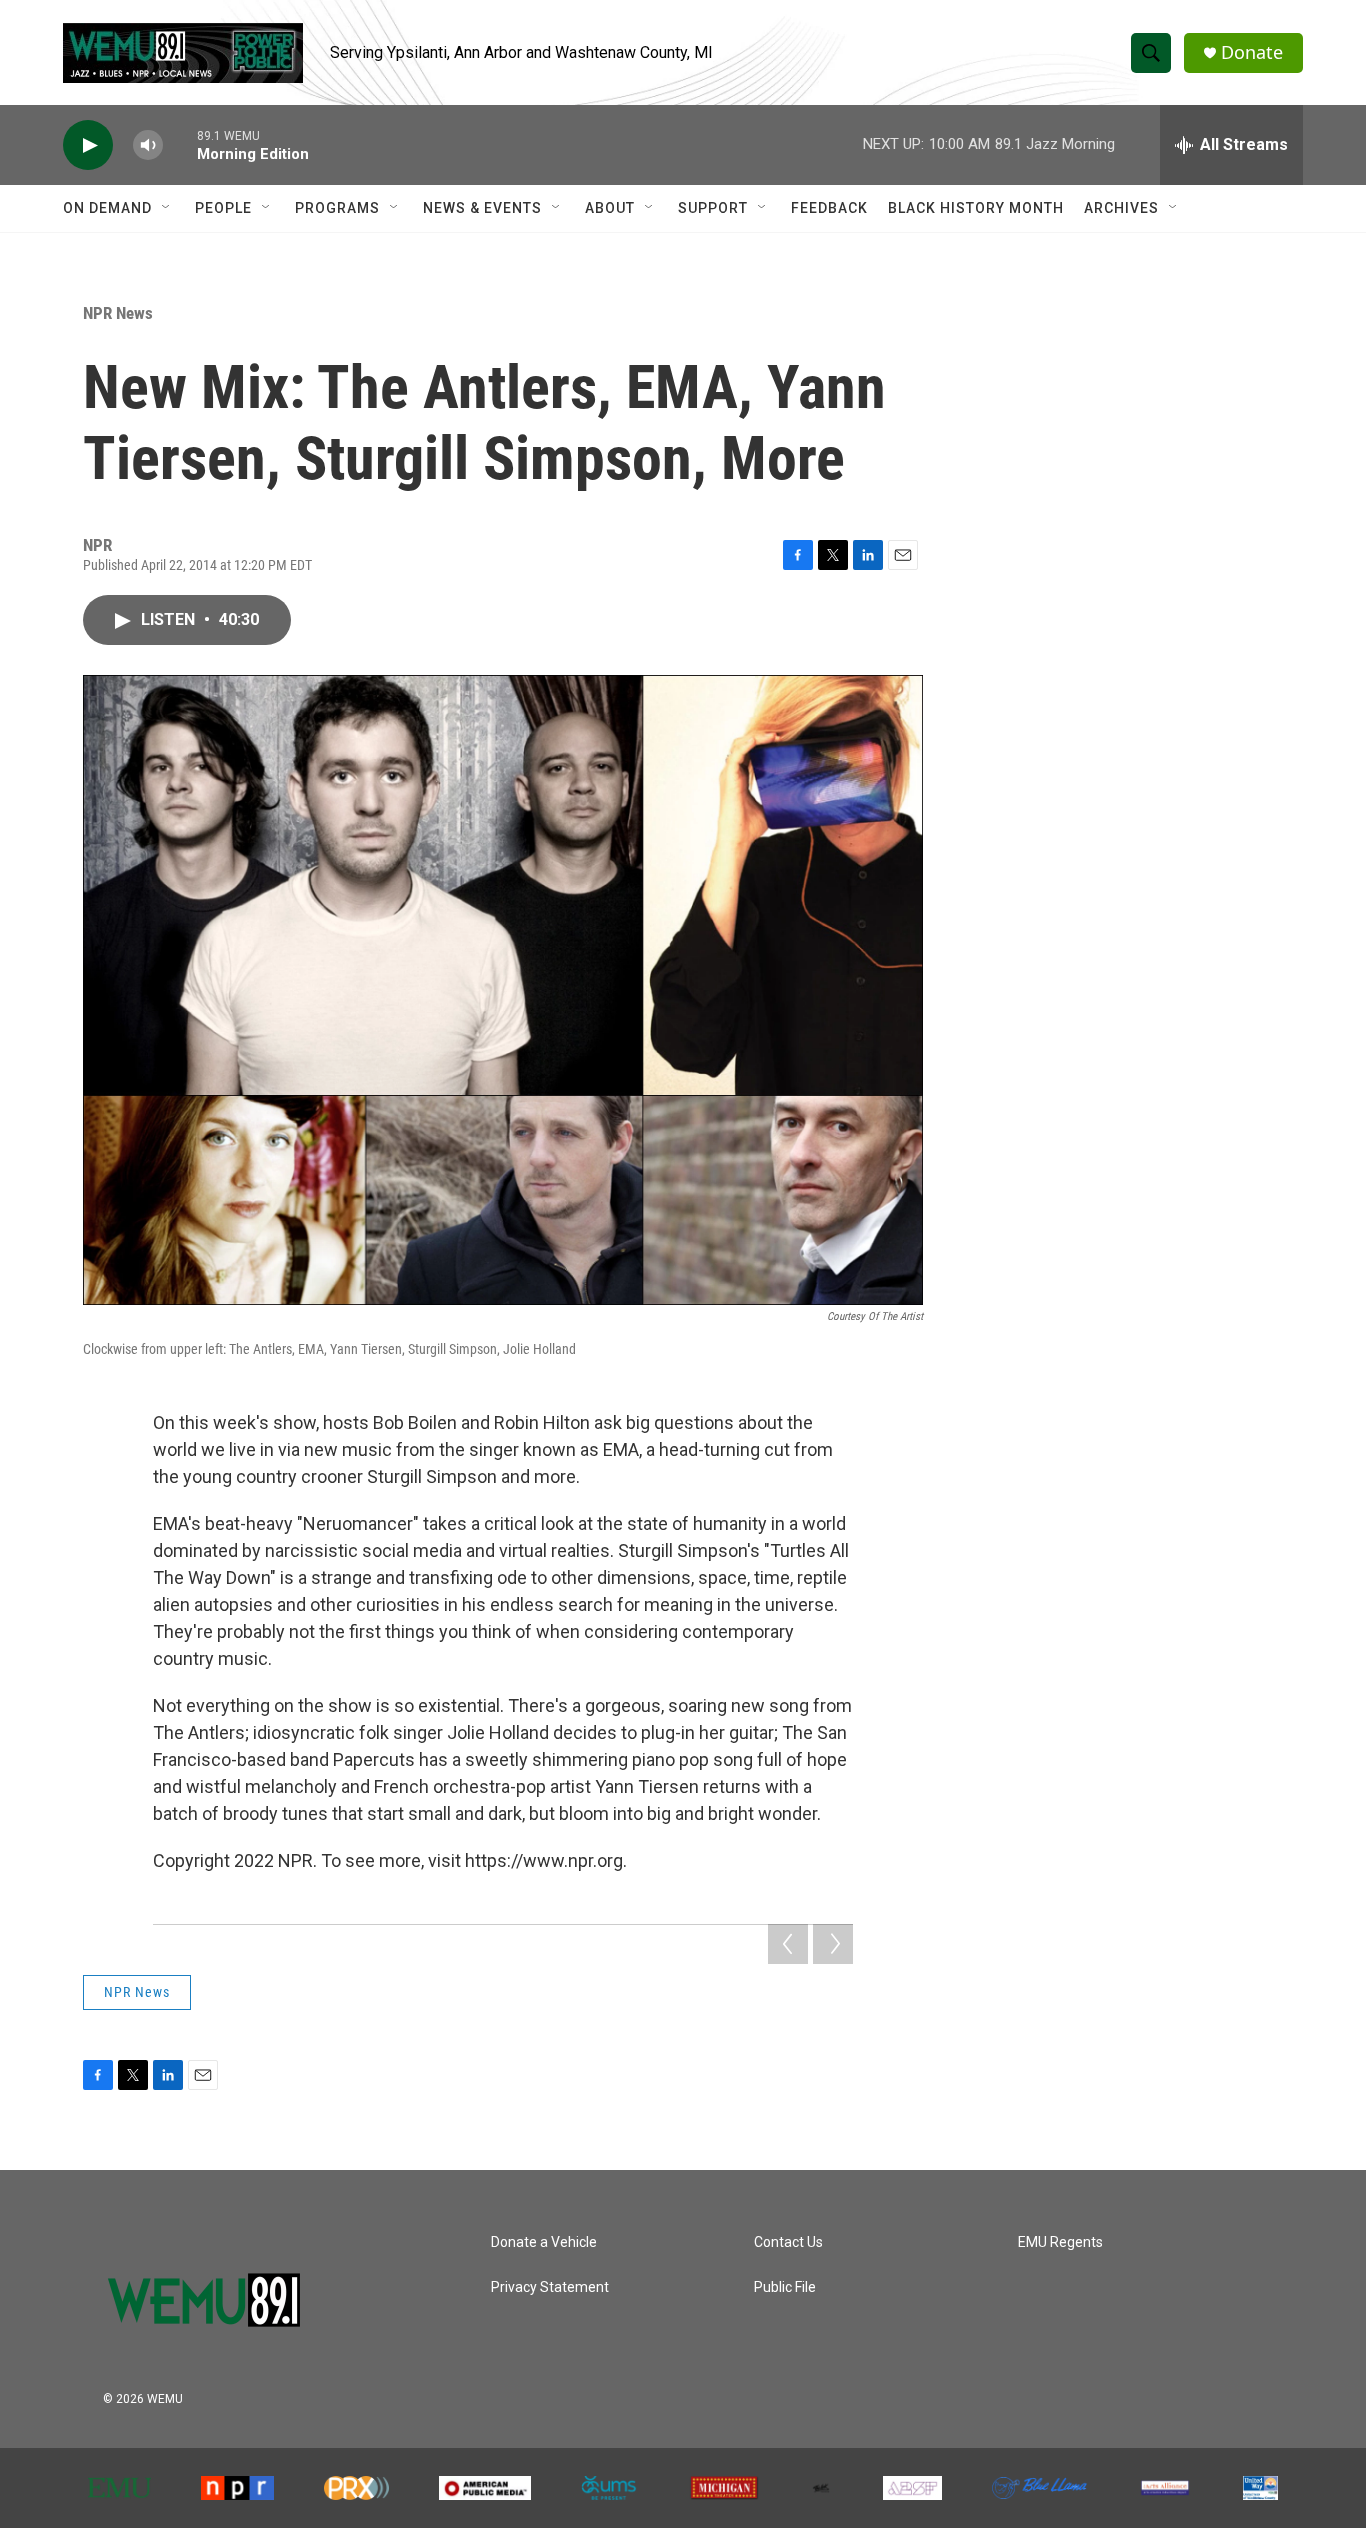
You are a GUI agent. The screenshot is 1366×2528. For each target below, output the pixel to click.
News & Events (482, 208)
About (610, 208)
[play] (88, 145)
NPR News (118, 313)
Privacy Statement (550, 2287)
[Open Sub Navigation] (167, 208)
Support (713, 208)
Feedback (829, 208)
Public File (785, 2287)
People (223, 208)
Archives (1121, 208)
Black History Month (976, 208)
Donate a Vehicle (544, 2242)
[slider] (180, 144)
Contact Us (788, 2242)
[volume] (148, 145)
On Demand (107, 208)
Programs (337, 208)
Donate (1252, 52)
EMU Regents (1060, 2242)
